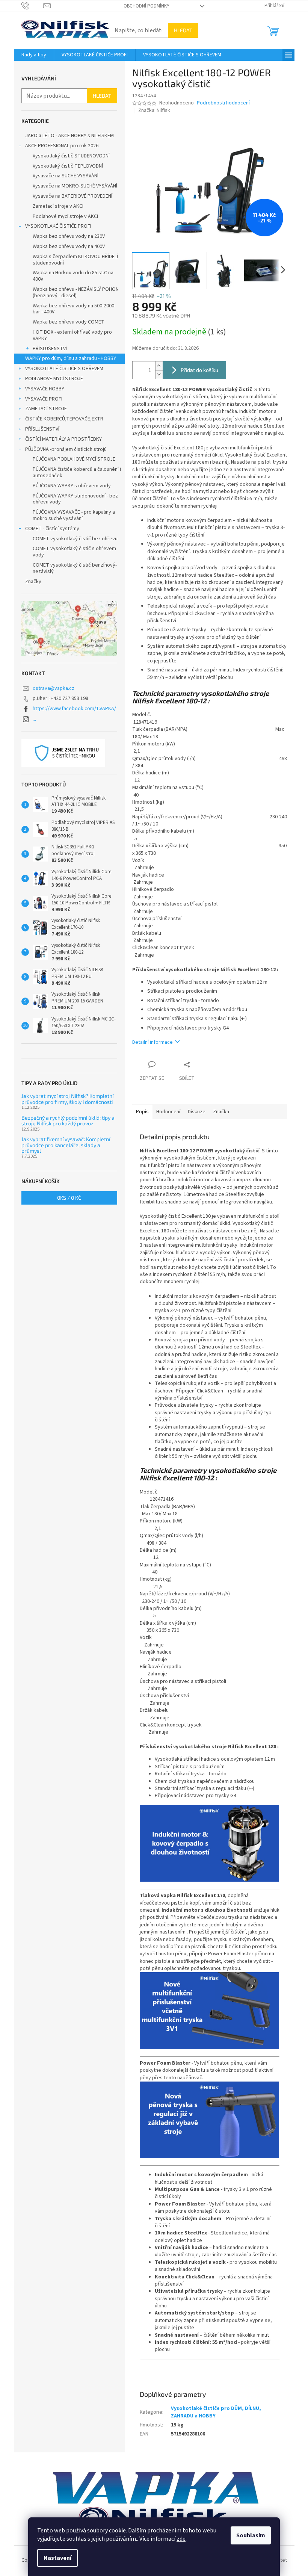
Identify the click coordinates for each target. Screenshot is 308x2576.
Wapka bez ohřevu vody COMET (69, 322)
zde (181, 2539)
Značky (33, 582)
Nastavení (57, 2558)
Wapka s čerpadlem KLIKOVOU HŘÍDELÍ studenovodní (75, 260)
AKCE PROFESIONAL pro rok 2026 (62, 146)
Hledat (183, 30)
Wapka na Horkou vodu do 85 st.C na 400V (73, 276)
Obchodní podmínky (146, 6)
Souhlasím (251, 2535)
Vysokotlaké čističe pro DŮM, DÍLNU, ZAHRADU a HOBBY (216, 2412)
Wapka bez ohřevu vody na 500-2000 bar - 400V (73, 309)
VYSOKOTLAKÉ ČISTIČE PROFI (58, 226)
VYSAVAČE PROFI (44, 399)
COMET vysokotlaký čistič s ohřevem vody (74, 552)
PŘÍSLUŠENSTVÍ (50, 349)
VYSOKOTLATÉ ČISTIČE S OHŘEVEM (64, 369)
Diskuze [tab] (197, 1112)
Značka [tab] (221, 1112)
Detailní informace (152, 1042)
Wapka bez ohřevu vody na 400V (69, 246)
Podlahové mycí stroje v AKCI (65, 216)
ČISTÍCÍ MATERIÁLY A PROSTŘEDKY (63, 439)
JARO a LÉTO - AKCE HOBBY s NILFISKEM (69, 136)
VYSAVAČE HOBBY (45, 389)
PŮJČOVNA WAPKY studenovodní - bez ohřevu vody (75, 499)
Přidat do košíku (199, 370)
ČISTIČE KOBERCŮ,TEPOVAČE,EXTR (64, 419)
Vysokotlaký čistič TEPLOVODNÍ (68, 166)
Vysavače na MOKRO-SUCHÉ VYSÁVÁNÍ (75, 186)
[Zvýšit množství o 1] (159, 366)
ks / (69, 1198)
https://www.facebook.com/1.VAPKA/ (74, 709)
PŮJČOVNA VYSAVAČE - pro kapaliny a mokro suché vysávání (74, 515)
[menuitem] (34, 55)
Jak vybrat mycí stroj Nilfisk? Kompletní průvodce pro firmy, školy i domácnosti (67, 1099)
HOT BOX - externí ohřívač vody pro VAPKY (72, 335)
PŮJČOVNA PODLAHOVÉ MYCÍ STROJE (74, 459)
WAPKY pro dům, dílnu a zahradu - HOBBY (71, 358)
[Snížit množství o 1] (159, 374)
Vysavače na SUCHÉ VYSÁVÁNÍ (66, 176)
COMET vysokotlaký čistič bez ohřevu (75, 539)
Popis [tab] (142, 1112)
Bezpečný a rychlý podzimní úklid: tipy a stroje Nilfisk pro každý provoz (68, 1121)
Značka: (154, 110)
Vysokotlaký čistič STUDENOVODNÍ (71, 156)
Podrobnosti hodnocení (223, 103)
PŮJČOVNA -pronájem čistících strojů (66, 449)
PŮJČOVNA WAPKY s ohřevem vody (72, 486)
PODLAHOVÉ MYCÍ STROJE (54, 379)
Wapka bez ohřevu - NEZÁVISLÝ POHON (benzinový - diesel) (76, 293)
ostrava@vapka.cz (54, 688)
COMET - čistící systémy (52, 529)
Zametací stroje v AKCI (58, 206)
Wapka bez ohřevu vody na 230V (69, 236)
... (34, 719)
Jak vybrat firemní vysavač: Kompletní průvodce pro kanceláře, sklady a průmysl (66, 1145)
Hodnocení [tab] (168, 1112)
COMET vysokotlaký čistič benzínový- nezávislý (75, 568)
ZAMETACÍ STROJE (46, 409)
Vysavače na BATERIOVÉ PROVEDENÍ (72, 196)
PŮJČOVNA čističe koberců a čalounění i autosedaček (77, 472)
